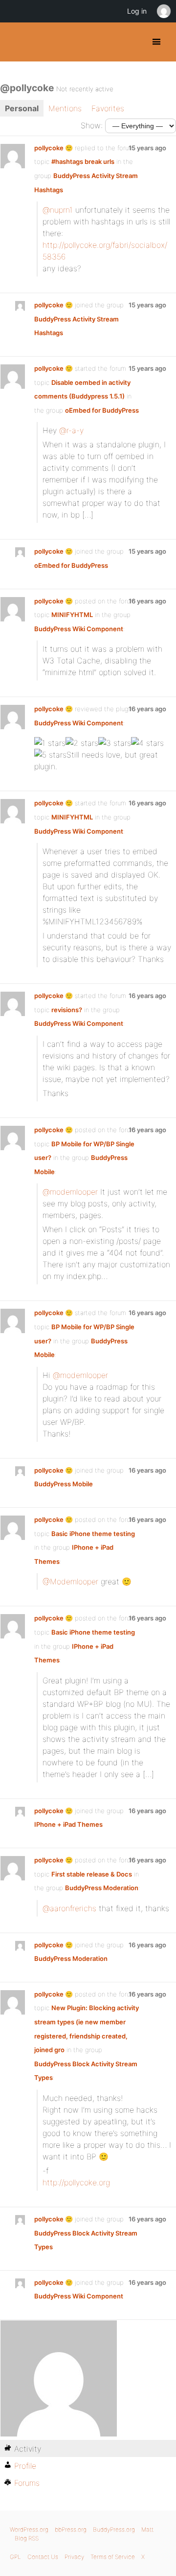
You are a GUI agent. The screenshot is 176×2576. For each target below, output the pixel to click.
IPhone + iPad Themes (68, 1824)
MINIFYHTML (72, 615)
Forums (27, 2483)
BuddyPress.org (16, 42)
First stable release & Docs (92, 1874)
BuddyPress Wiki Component (79, 629)
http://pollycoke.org (76, 2182)
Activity (28, 2449)
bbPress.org (71, 2529)
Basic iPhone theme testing (93, 1534)
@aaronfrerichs (69, 1908)
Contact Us (43, 2557)
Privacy (74, 2557)
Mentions (65, 108)
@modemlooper (70, 1192)
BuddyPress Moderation (102, 1888)
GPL (15, 2557)
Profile (25, 2466)
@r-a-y (71, 430)
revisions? (67, 1010)
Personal (22, 108)
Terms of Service (113, 2557)
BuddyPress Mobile (64, 1484)
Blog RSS (27, 2538)
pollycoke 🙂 (54, 148)
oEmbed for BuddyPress (102, 410)
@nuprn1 (58, 210)
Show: (92, 125)
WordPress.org (29, 2529)
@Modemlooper (70, 1581)
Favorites (108, 108)
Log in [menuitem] (137, 11)
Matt (147, 2529)
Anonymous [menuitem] (163, 11)
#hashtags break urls (83, 161)
